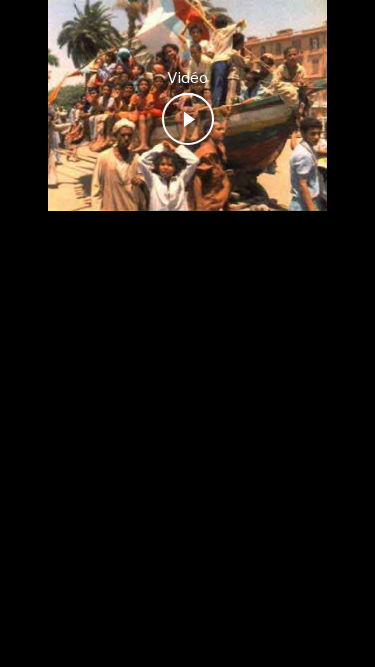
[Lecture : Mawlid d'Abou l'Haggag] (188, 119)
